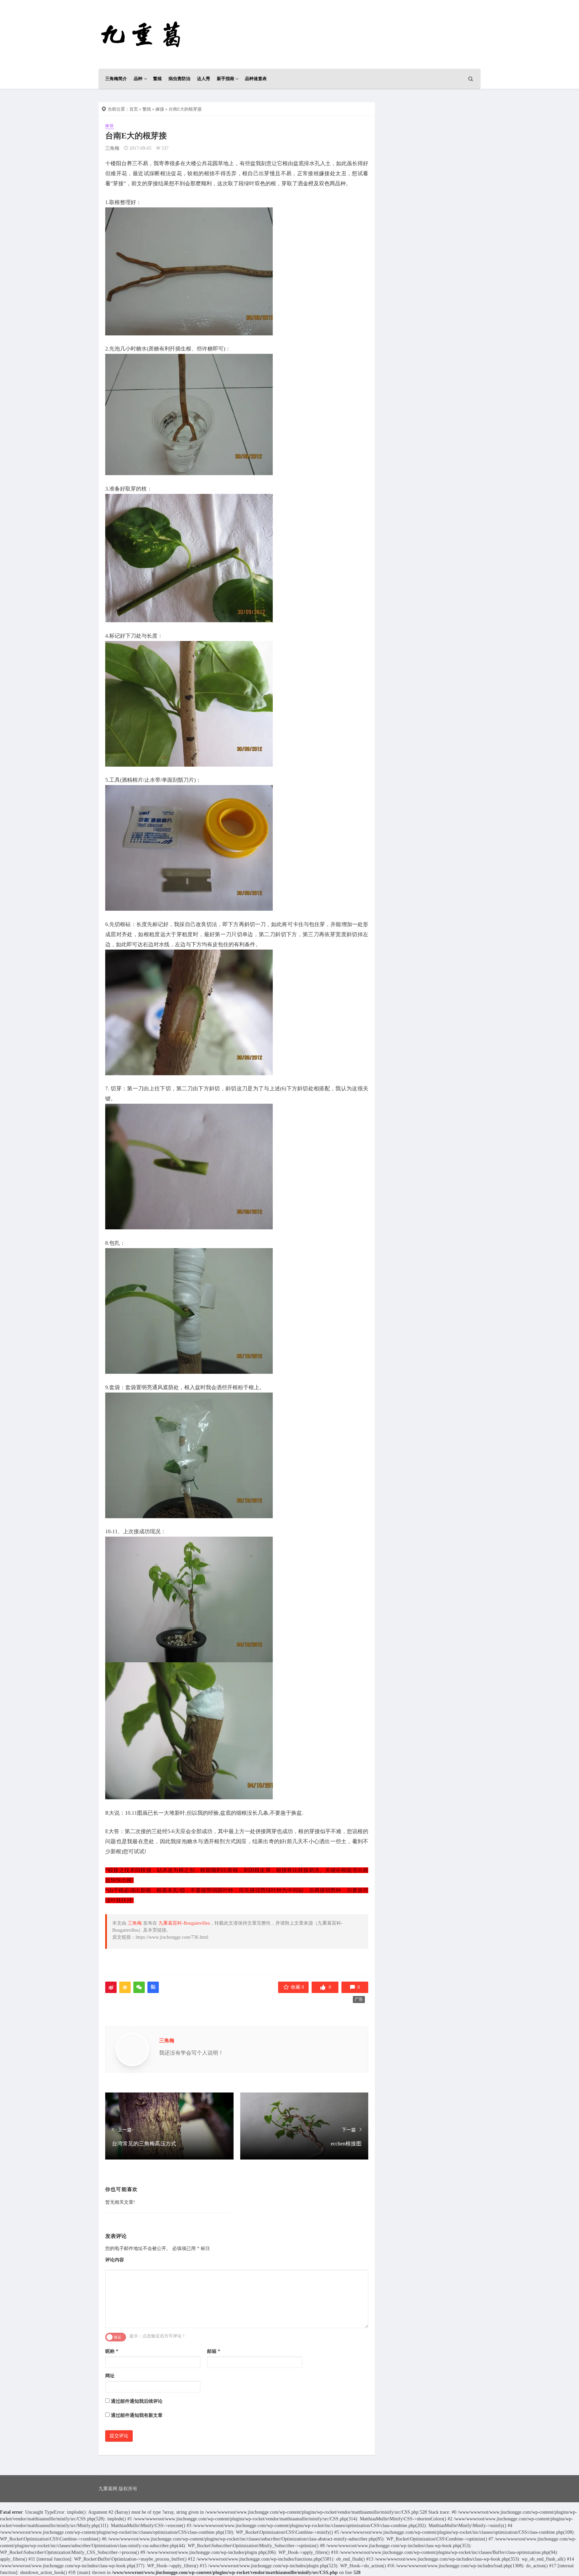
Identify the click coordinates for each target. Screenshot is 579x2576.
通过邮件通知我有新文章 (137, 2415)
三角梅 (112, 148)
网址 (110, 2376)
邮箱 (214, 2351)
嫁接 (160, 109)
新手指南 (226, 79)
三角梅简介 (116, 79)
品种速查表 (256, 79)
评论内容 (115, 2260)
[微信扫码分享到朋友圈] (139, 1987)
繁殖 (157, 79)
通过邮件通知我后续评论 (137, 2401)
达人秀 (204, 79)
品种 (138, 79)
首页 (134, 109)
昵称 (112, 2351)
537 (165, 148)
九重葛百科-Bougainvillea (184, 1923)
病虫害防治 (179, 79)
